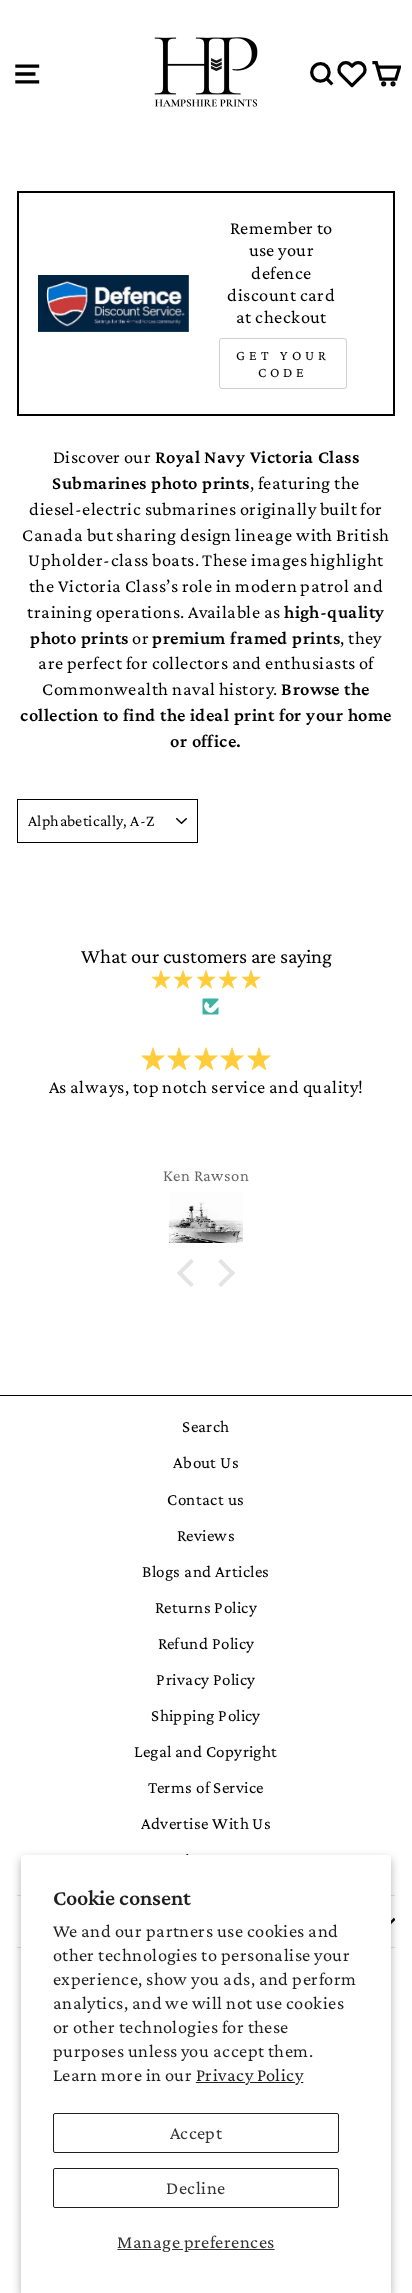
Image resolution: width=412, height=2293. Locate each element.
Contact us (206, 1499)
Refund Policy (206, 1643)
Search (206, 1426)
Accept (196, 2133)
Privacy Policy (249, 2075)
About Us (206, 1462)
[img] (206, 980)
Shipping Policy (206, 1715)
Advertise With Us (206, 1823)
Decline (195, 2188)
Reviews (206, 1535)
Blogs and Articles (205, 1571)
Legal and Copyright (206, 1751)
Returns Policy (206, 1607)
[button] (191, 1273)
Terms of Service (205, 1787)
